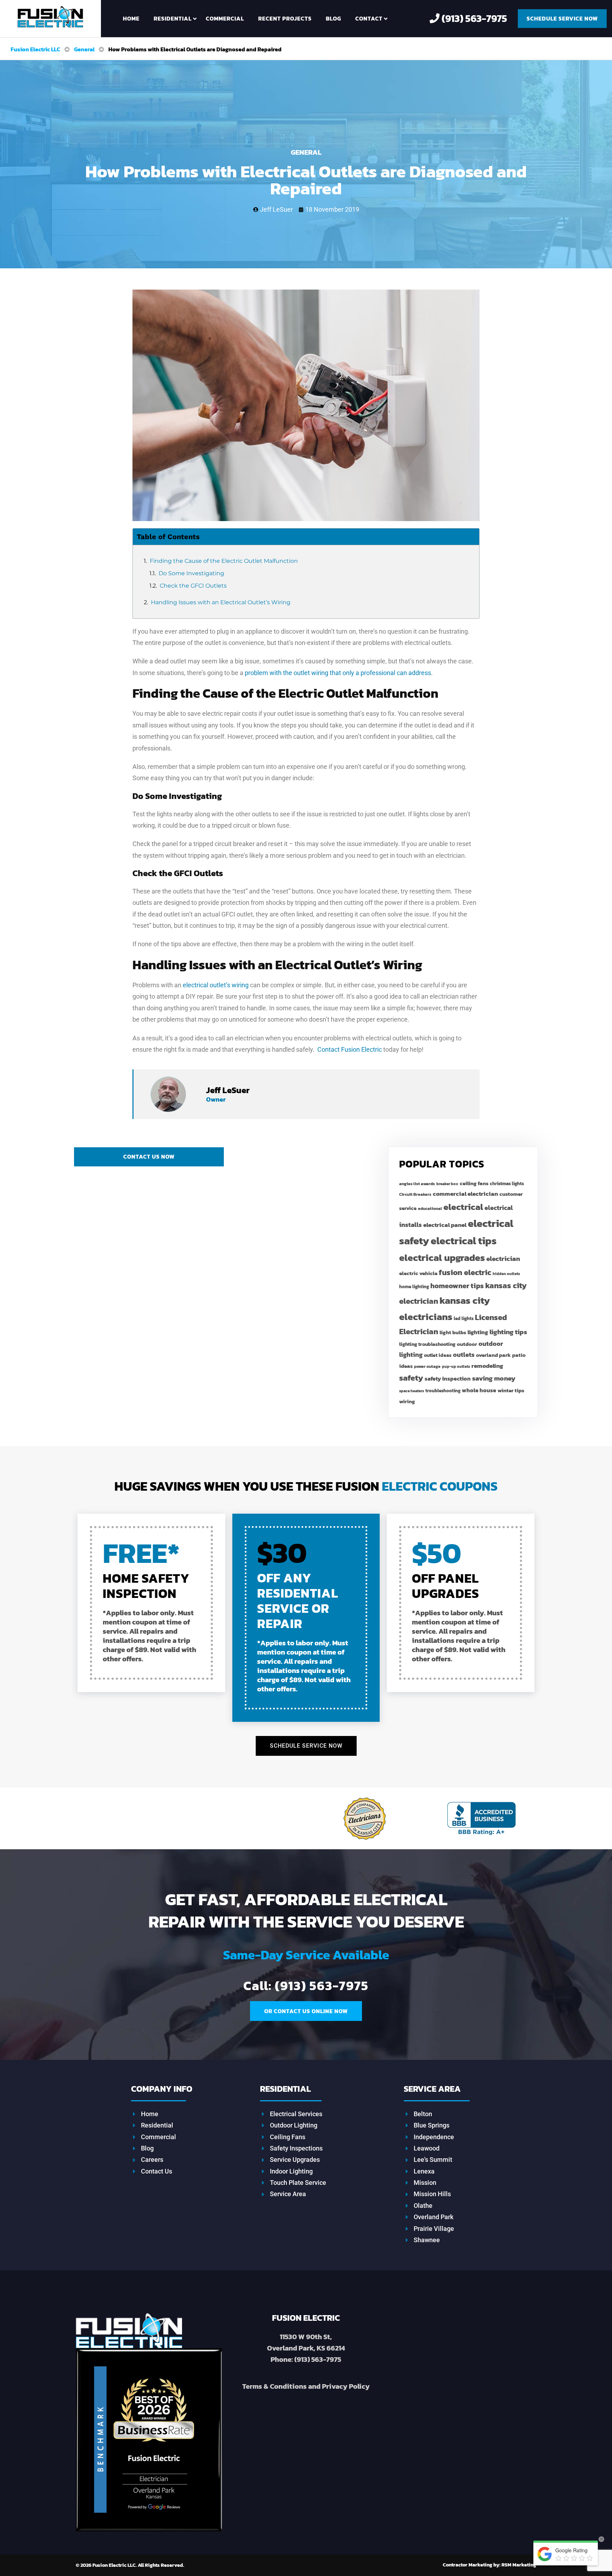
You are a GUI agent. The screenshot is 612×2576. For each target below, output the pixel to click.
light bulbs (453, 1332)
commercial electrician (465, 1194)
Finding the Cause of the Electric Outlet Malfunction (224, 561)
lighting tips (508, 1332)
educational (430, 1209)
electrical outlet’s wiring (216, 985)
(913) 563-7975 (473, 18)
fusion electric (465, 1272)
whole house (479, 1390)
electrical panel (445, 1225)
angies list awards (417, 1184)
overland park (493, 1355)
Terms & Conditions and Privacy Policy (306, 2386)
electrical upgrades (442, 1258)
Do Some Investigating (191, 573)
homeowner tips (457, 1286)
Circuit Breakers (415, 1194)
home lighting (414, 1287)
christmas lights (507, 1184)
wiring (407, 1401)
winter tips (511, 1390)
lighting (478, 1332)
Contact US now (149, 1156)
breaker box (447, 1184)
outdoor (467, 1344)
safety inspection (448, 1378)
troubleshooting (443, 1391)
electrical (463, 1207)
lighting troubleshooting (427, 1344)
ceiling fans (474, 1183)
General (306, 152)
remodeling (487, 1366)
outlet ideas (438, 1355)
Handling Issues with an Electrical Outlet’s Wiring (221, 602)
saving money (494, 1378)
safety (411, 1378)
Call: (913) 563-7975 (306, 1986)
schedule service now (562, 18)
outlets (464, 1355)
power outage (427, 1366)
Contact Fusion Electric (350, 1049)
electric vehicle (418, 1273)
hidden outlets (506, 1274)
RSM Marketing (489, 2565)
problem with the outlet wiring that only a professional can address (338, 673)
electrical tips (464, 1241)
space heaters (412, 1391)
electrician (503, 1259)
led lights (464, 1318)
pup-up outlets (456, 1366)
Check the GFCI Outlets (193, 586)
